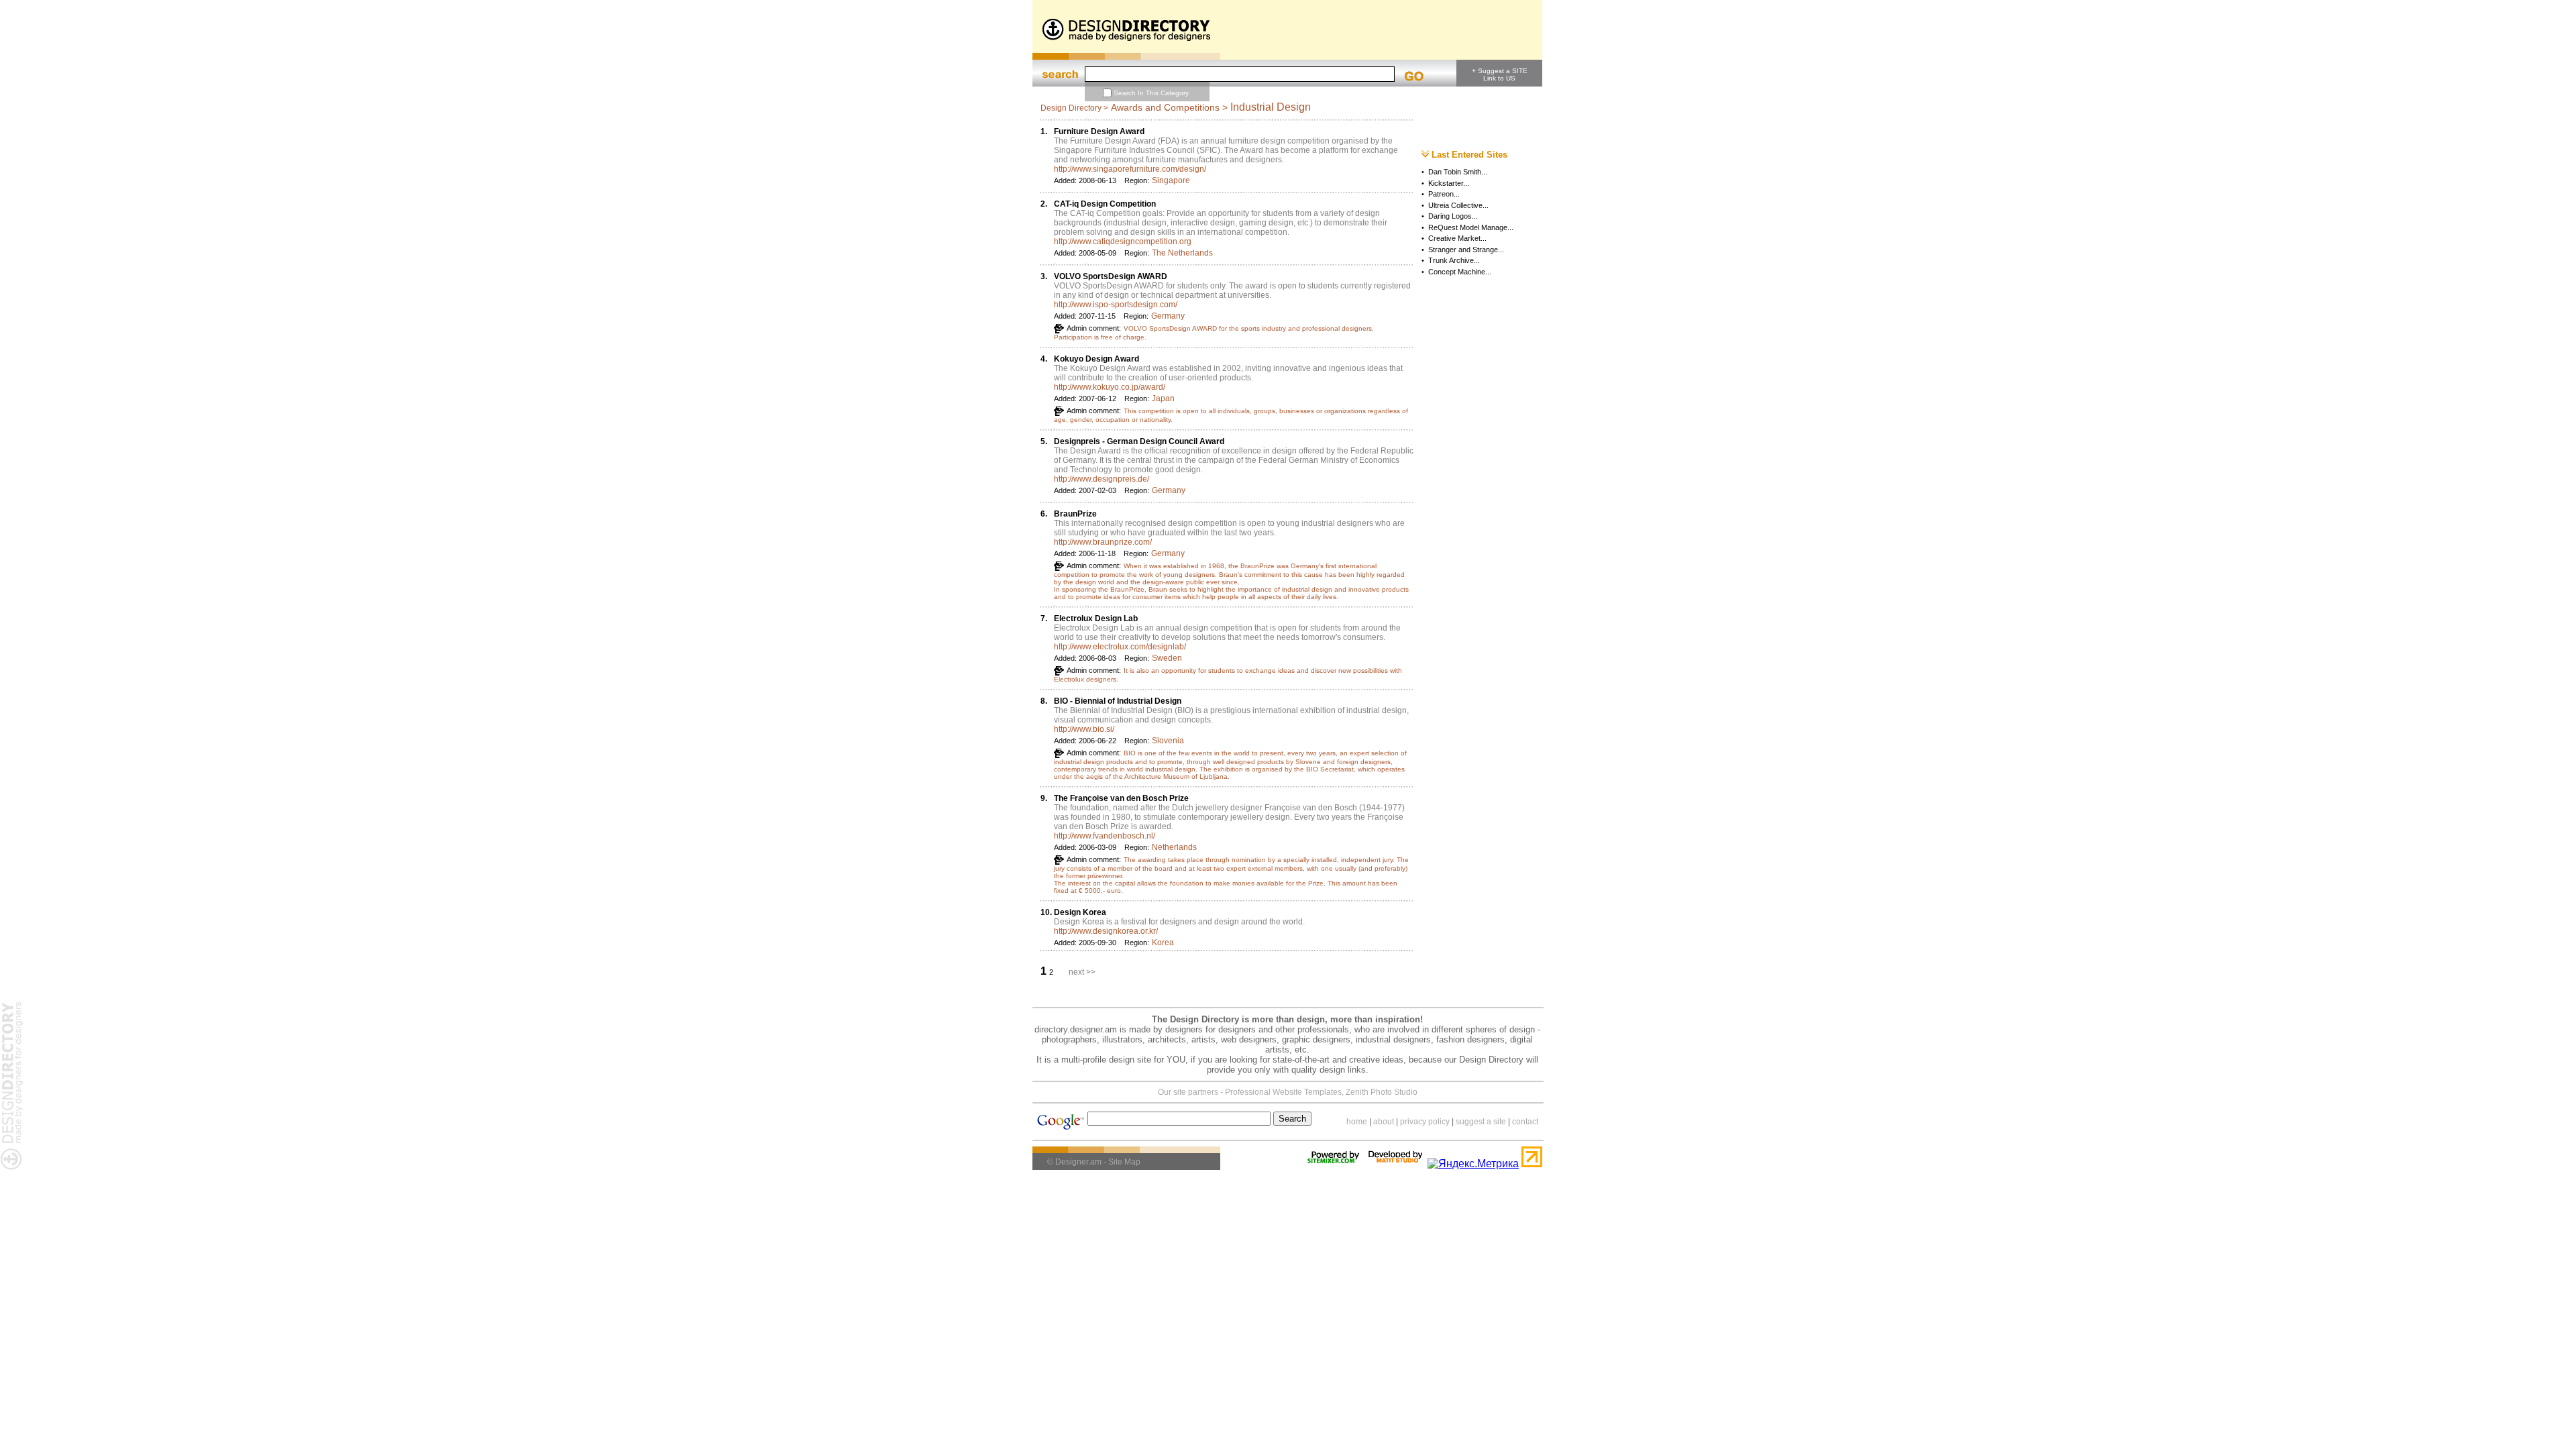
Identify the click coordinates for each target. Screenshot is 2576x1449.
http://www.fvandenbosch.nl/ (1105, 836)
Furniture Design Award (1099, 131)
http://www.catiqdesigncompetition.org (1123, 241)
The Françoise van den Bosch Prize (1121, 798)
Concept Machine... (1460, 272)
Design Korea (1080, 912)
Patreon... (1444, 194)
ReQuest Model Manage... (1471, 227)
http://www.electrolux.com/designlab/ (1120, 647)
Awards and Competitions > (1169, 107)
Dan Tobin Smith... (1458, 172)
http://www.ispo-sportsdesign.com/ (1116, 305)
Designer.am (1078, 1162)
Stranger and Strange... (1466, 250)
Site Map (1124, 1162)
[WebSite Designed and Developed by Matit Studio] (1395, 1164)
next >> (1082, 972)
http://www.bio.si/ (1084, 729)
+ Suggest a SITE (1500, 71)
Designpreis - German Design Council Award (1139, 441)
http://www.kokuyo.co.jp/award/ (1110, 387)
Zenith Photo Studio (1382, 1092)
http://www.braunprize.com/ (1103, 542)
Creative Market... (1457, 238)
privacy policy (1425, 1122)
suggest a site (1481, 1122)
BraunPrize (1075, 514)
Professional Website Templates (1283, 1092)
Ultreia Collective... (1458, 205)
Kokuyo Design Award (1096, 359)
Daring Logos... (1453, 216)
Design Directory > (1074, 108)
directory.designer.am (1076, 1029)
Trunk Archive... (1454, 260)
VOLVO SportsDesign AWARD (1111, 276)
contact (1525, 1122)
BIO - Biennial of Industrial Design (1118, 701)
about (1384, 1122)
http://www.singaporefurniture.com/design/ (1130, 169)
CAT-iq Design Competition (1105, 204)
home (1357, 1122)
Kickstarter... (1449, 183)
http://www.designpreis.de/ (1102, 479)
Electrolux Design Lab (1096, 619)
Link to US (1499, 78)
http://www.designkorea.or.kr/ (1106, 931)
